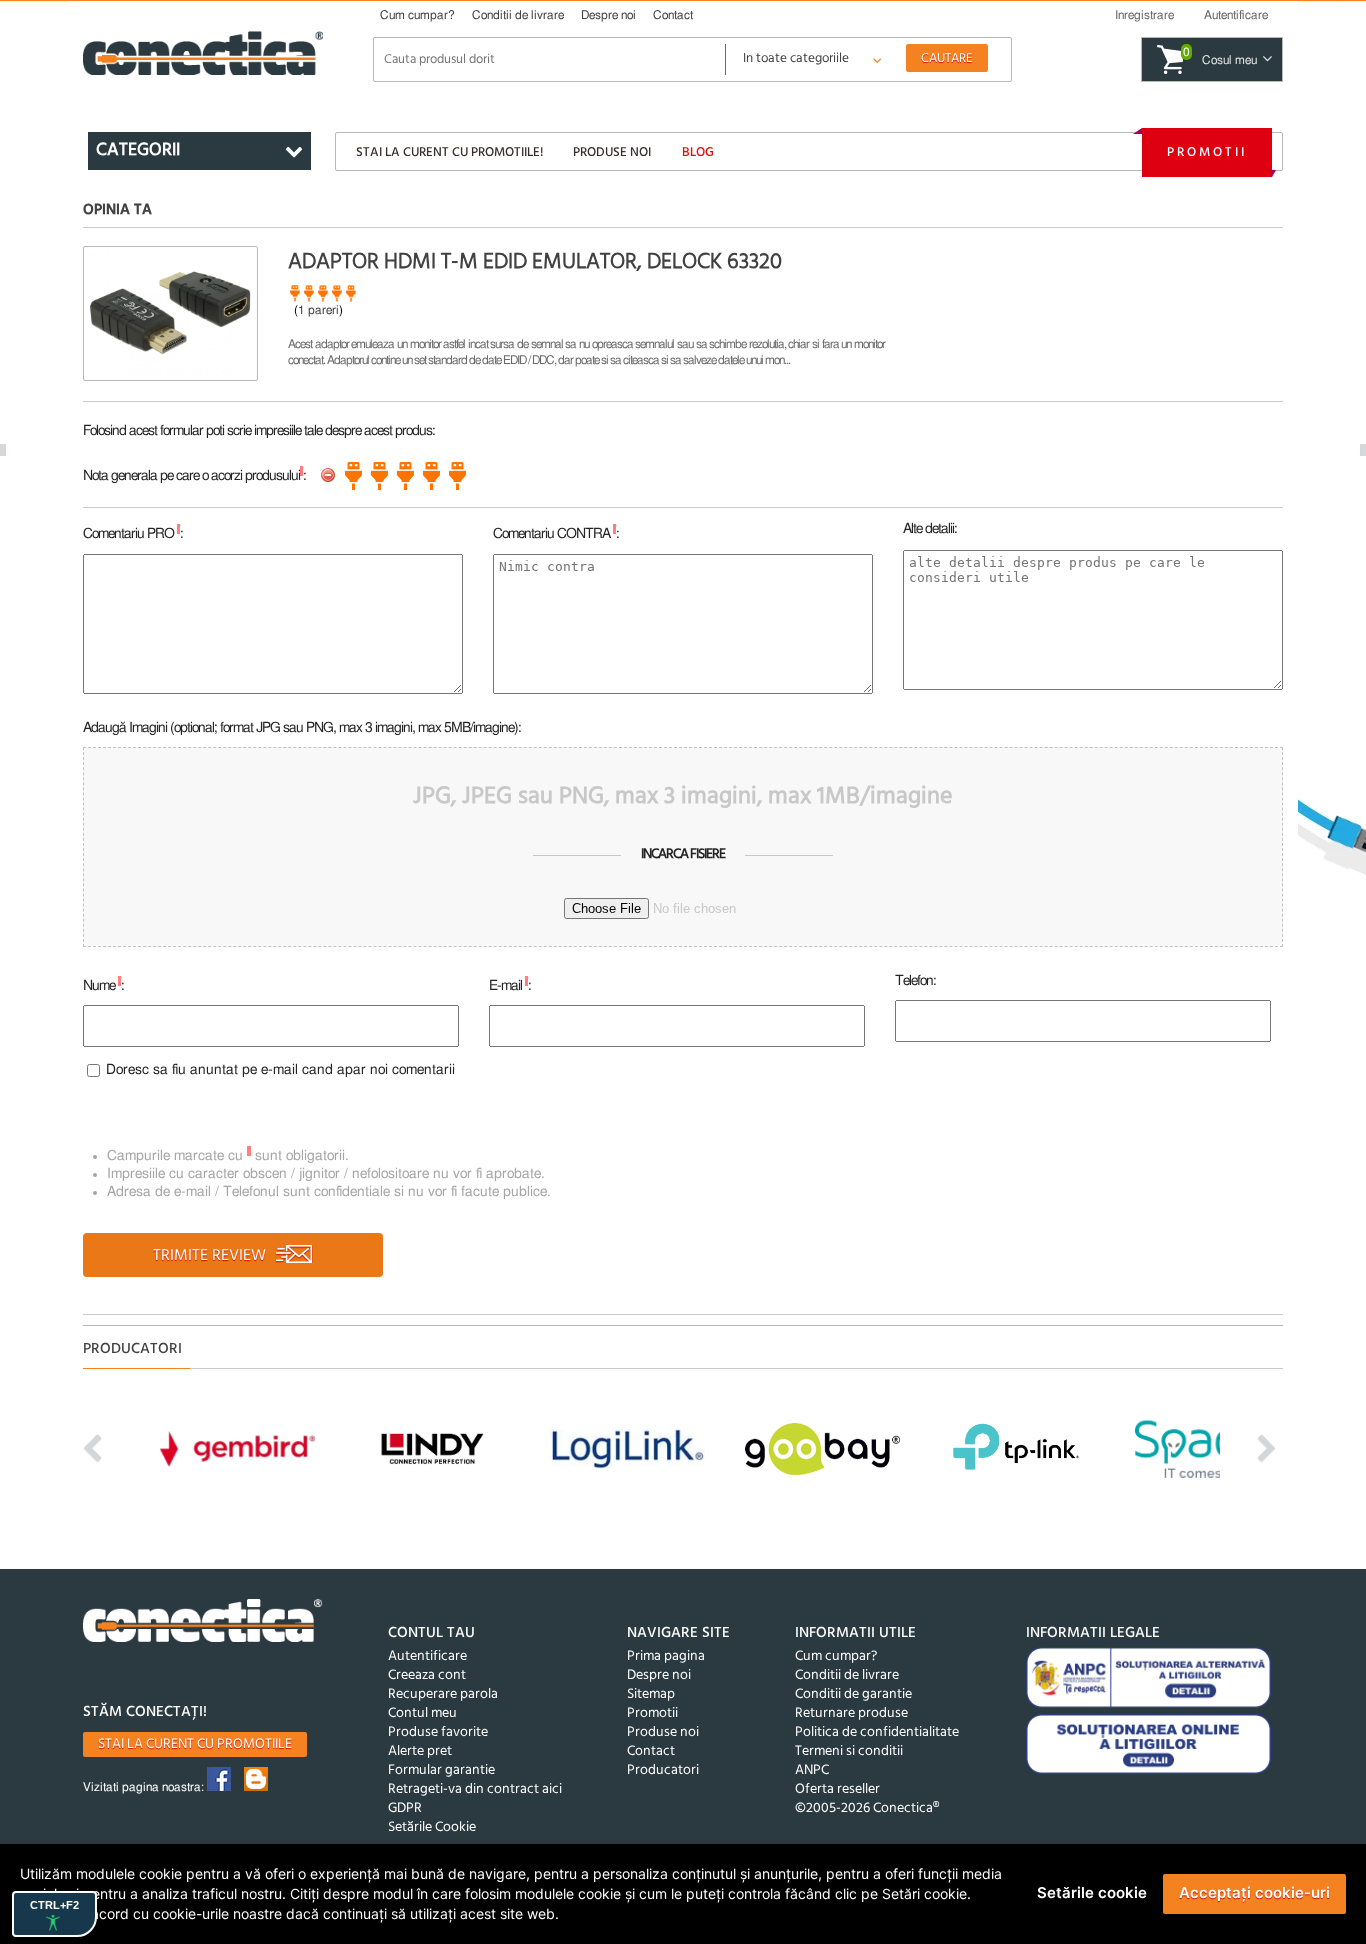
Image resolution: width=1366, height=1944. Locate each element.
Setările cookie (1092, 1892)
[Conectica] (203, 1623)
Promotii (1207, 152)
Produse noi (612, 152)
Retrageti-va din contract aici (475, 1789)
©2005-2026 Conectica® (867, 1808)
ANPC (812, 1770)
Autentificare (427, 1656)
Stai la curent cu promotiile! (449, 152)
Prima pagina (666, 1656)
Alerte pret (420, 1751)
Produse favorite (438, 1732)
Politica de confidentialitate (877, 1732)
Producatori (663, 1770)
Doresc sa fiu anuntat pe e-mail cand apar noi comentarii (280, 1070)
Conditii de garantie (853, 1694)
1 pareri (318, 310)
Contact (673, 15)
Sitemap (651, 1694)
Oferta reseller (837, 1789)
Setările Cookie (432, 1827)
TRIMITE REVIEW (211, 1256)
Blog (698, 152)
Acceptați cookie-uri (1254, 1892)
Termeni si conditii (849, 1751)
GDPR (405, 1808)
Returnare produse (851, 1713)
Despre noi (608, 15)
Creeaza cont (427, 1675)
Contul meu (422, 1713)
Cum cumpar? (417, 15)
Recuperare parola (443, 1694)
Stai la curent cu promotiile (195, 1744)
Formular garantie (441, 1770)
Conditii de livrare (518, 15)
